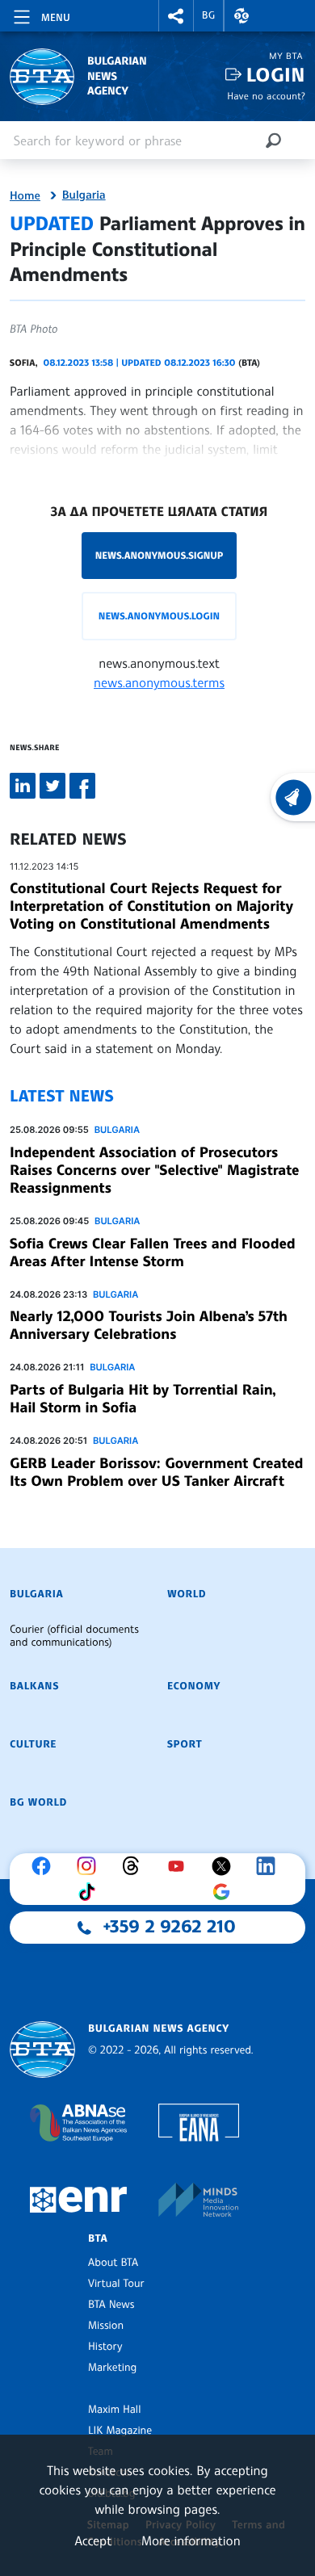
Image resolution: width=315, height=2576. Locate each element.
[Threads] (135, 1866)
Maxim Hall (114, 2410)
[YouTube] (180, 1866)
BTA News (111, 2305)
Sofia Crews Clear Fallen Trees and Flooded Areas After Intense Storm (153, 1252)
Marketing (112, 2368)
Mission (106, 2326)
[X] (225, 1866)
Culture (33, 1744)
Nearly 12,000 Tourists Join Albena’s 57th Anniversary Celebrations (149, 1325)
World (187, 1594)
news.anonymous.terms (159, 682)
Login (276, 75)
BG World (38, 1802)
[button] (176, 16)
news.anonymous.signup (160, 555)
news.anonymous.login (159, 616)
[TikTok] (90, 1892)
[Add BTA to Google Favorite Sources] (225, 1892)
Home (25, 196)
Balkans (34, 1686)
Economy (194, 1686)
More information (191, 2540)
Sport (185, 1744)
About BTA (113, 2263)
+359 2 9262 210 (170, 1927)
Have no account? (266, 96)
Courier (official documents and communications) (74, 1636)
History (105, 2347)
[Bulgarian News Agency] (42, 2050)
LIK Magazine (120, 2431)
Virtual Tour (116, 2284)
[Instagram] (90, 1866)
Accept (93, 2540)
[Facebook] (45, 1866)
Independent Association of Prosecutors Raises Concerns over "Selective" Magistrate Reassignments (154, 1170)
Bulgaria (84, 195)
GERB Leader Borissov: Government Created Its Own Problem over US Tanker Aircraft (156, 1472)
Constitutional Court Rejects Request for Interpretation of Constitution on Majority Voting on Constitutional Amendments (151, 906)
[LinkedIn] (270, 1866)
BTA (98, 2238)
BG (209, 15)
